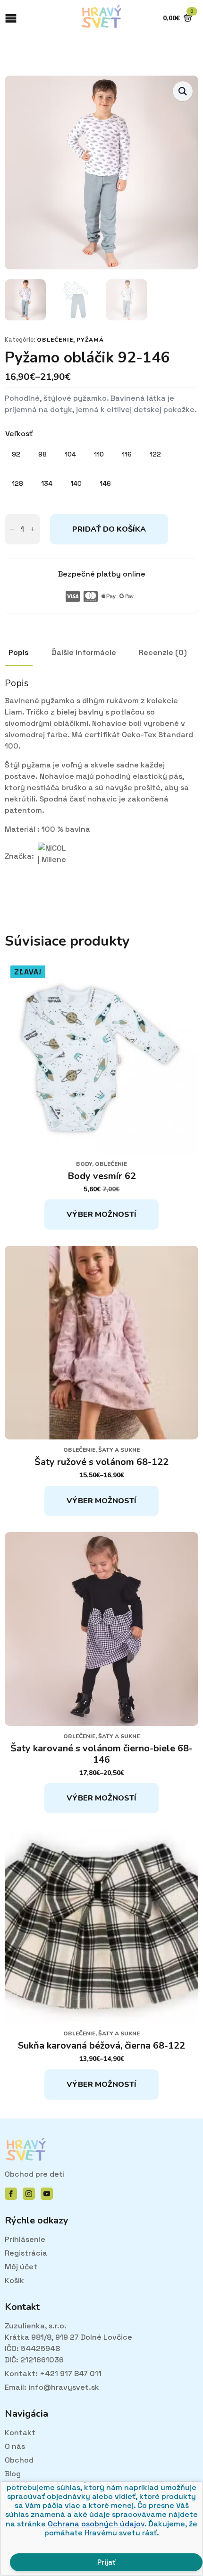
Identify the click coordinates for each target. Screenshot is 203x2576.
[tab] (19, 653)
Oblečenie (55, 340)
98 (42, 454)
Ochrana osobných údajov (96, 2524)
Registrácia (26, 2253)
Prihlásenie (25, 2239)
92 (16, 454)
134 (47, 483)
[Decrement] (12, 529)
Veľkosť (19, 434)
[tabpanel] (101, 784)
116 (127, 454)
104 (70, 454)
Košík (14, 2280)
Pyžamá (90, 340)
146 (105, 483)
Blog (13, 2474)
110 (99, 454)
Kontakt (20, 2433)
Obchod (19, 2460)
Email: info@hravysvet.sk (52, 2387)
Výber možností (101, 1215)
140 (76, 483)
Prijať (106, 2562)
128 (17, 483)
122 (155, 454)
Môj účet (21, 2267)
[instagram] (29, 2194)
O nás (15, 2446)
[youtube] (47, 2194)
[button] (183, 91)
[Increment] (33, 529)
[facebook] (11, 2194)
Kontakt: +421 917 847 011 (53, 2374)
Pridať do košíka (109, 529)
